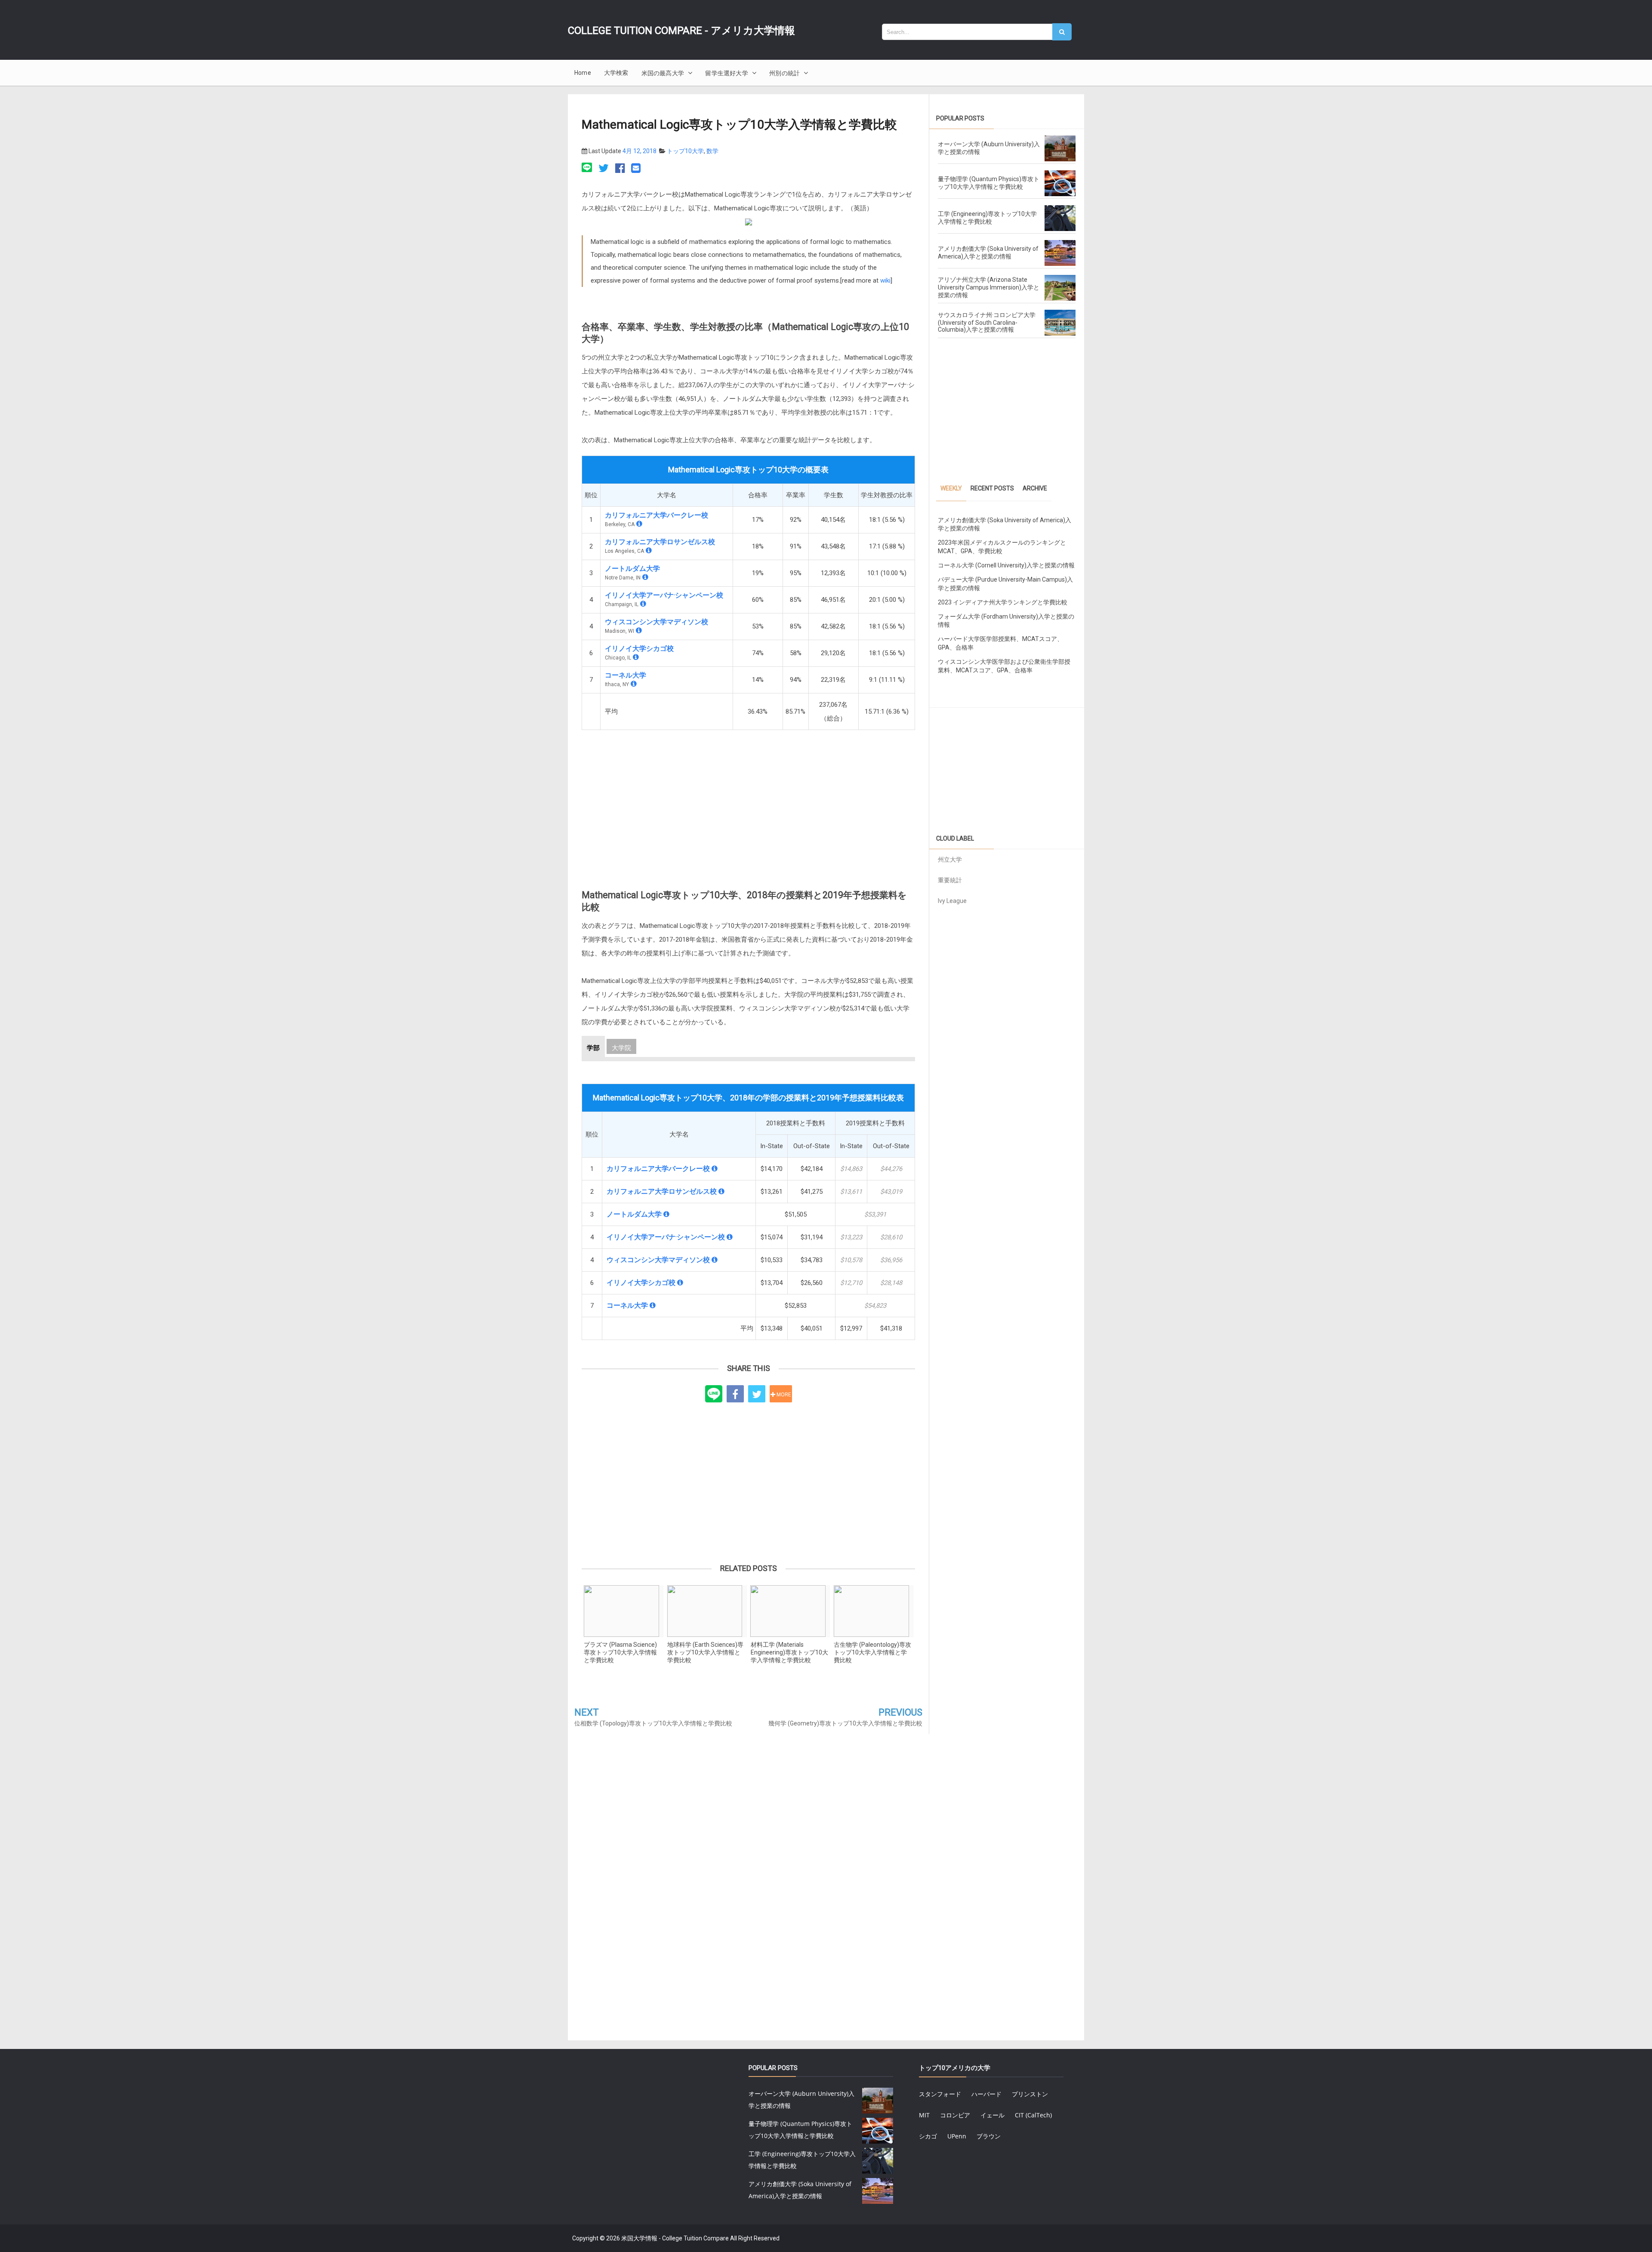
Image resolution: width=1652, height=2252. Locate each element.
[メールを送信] (636, 169)
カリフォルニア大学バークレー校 (656, 515)
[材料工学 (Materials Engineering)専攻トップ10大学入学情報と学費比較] (790, 1611)
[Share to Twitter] (757, 1394)
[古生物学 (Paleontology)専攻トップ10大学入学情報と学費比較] (873, 1611)
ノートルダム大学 (632, 568)
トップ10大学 (685, 151)
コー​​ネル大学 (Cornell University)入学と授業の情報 (1006, 565)
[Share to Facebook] (735, 1394)
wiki (885, 280)
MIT (924, 2115)
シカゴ (928, 2136)
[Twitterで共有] (604, 169)
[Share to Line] (714, 1394)
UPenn (957, 2136)
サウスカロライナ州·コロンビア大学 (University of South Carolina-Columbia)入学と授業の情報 (987, 322)
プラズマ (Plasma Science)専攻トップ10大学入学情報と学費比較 (620, 1652)
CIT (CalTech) (1033, 2115)
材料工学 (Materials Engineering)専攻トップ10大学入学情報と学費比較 (789, 1652)
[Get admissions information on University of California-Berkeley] (639, 524)
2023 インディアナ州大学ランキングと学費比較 (1003, 602)
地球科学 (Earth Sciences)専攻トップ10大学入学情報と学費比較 (705, 1652)
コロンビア (955, 2115)
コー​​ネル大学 (626, 675)
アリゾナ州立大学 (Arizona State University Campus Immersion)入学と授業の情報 (989, 287)
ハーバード (986, 2094)
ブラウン (989, 2136)
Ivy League (952, 901)
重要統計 (950, 880)
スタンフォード (940, 2094)
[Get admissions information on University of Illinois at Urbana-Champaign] (643, 604)
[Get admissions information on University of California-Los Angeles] (649, 550)
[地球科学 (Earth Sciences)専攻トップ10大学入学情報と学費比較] (707, 1611)
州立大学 (950, 860)
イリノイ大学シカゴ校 (639, 648)
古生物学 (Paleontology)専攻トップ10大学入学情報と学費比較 (872, 1652)
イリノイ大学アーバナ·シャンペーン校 (664, 595)
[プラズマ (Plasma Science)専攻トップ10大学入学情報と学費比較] (623, 1611)
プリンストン (1030, 2094)
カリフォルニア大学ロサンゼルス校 (660, 542)
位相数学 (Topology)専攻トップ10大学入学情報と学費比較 (653, 1723)
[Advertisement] (748, 801)
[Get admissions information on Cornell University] (634, 684)
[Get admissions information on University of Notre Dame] (645, 577)
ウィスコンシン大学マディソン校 (656, 622)
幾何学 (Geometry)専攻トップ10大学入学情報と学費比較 (845, 1723)
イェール (992, 2115)
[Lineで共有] (588, 169)
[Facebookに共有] (620, 169)
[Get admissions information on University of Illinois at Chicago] (636, 657)
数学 (712, 151)
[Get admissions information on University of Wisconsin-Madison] (639, 630)
